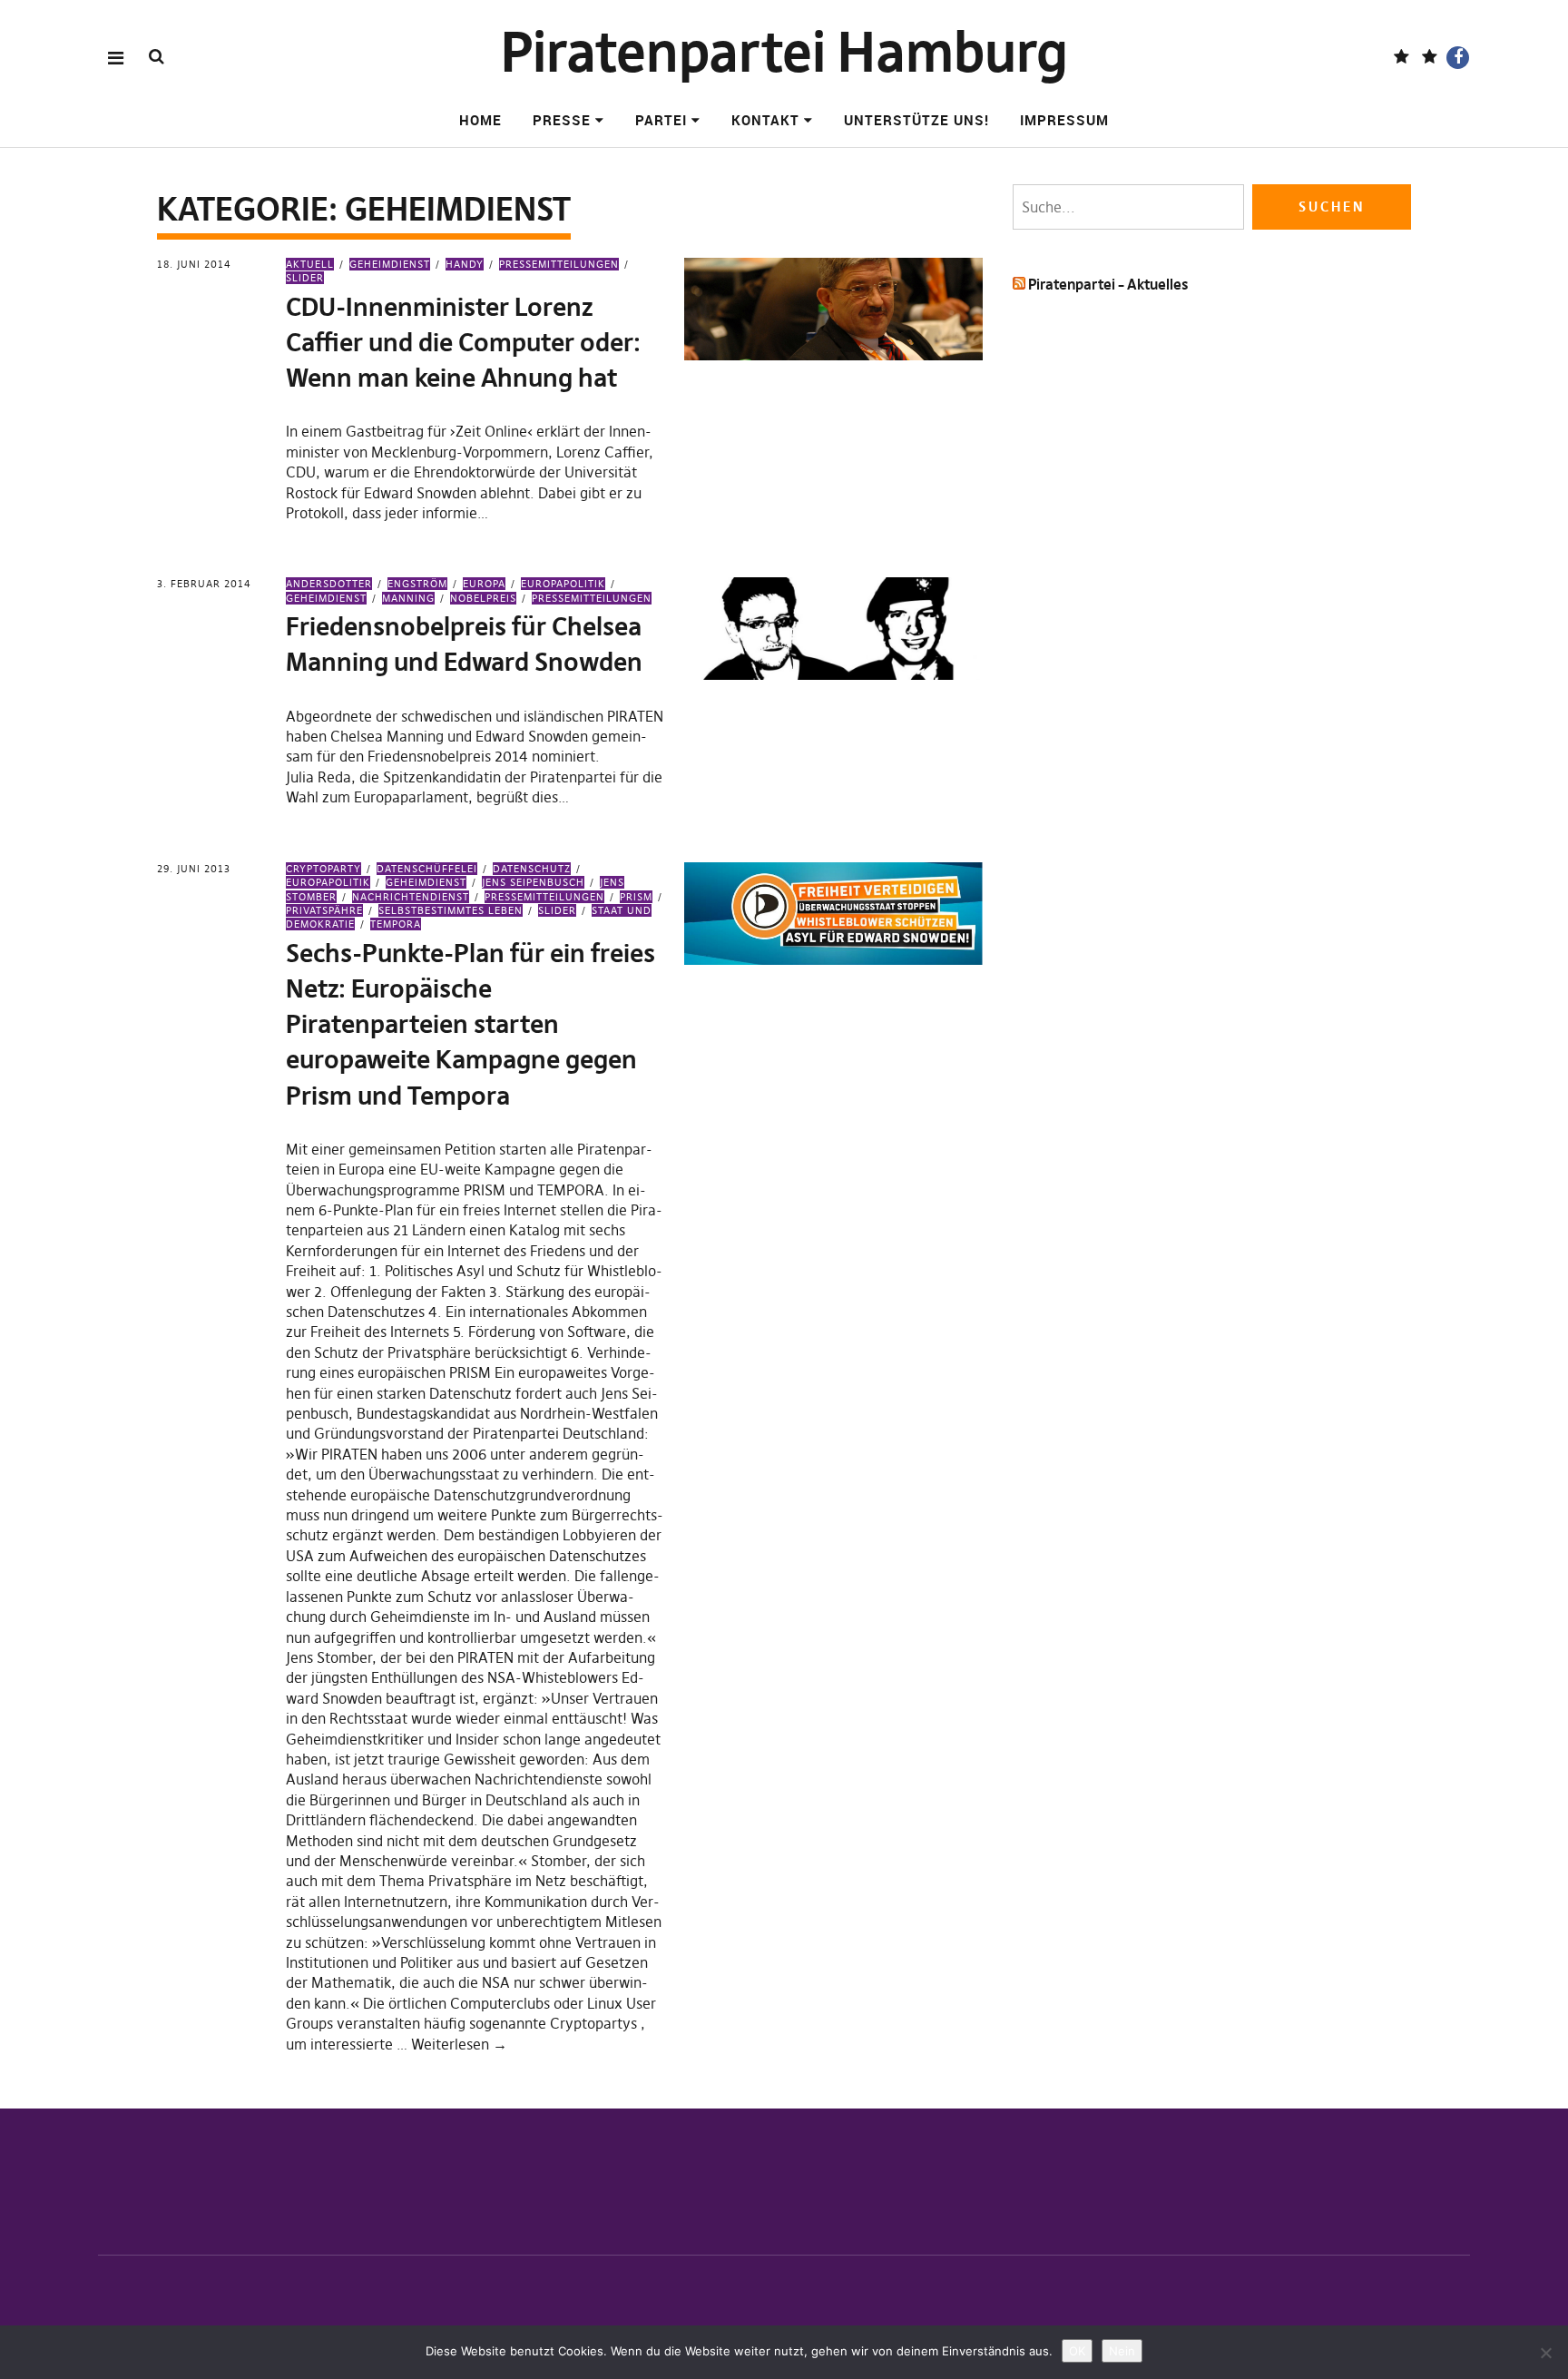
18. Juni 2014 (194, 264)
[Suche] (157, 57)
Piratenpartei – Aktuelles (1108, 284)
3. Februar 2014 (204, 584)
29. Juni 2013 (194, 869)
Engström (417, 584)
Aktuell (310, 264)
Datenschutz (532, 869)
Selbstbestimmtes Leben (451, 910)
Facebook (1458, 58)
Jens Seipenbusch (533, 882)
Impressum (1064, 120)
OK (1077, 2351)
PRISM (636, 897)
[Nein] (1545, 2353)
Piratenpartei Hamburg (784, 52)
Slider (557, 910)
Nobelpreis (483, 598)
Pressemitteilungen (559, 264)
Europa (484, 584)
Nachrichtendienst (411, 897)
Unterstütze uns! (916, 120)
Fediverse (1401, 58)
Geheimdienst (390, 264)
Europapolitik (563, 584)
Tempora (396, 924)
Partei (661, 120)
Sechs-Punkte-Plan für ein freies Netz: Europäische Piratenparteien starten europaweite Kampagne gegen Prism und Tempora (470, 1025)
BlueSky (1430, 58)
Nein (1122, 2351)
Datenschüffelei (427, 869)
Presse (562, 120)
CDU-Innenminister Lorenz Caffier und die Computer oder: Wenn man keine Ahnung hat (463, 343)
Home (480, 120)
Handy (465, 264)
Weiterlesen (459, 2044)
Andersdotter (329, 584)
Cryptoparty (323, 869)
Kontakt (765, 120)
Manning (408, 598)
